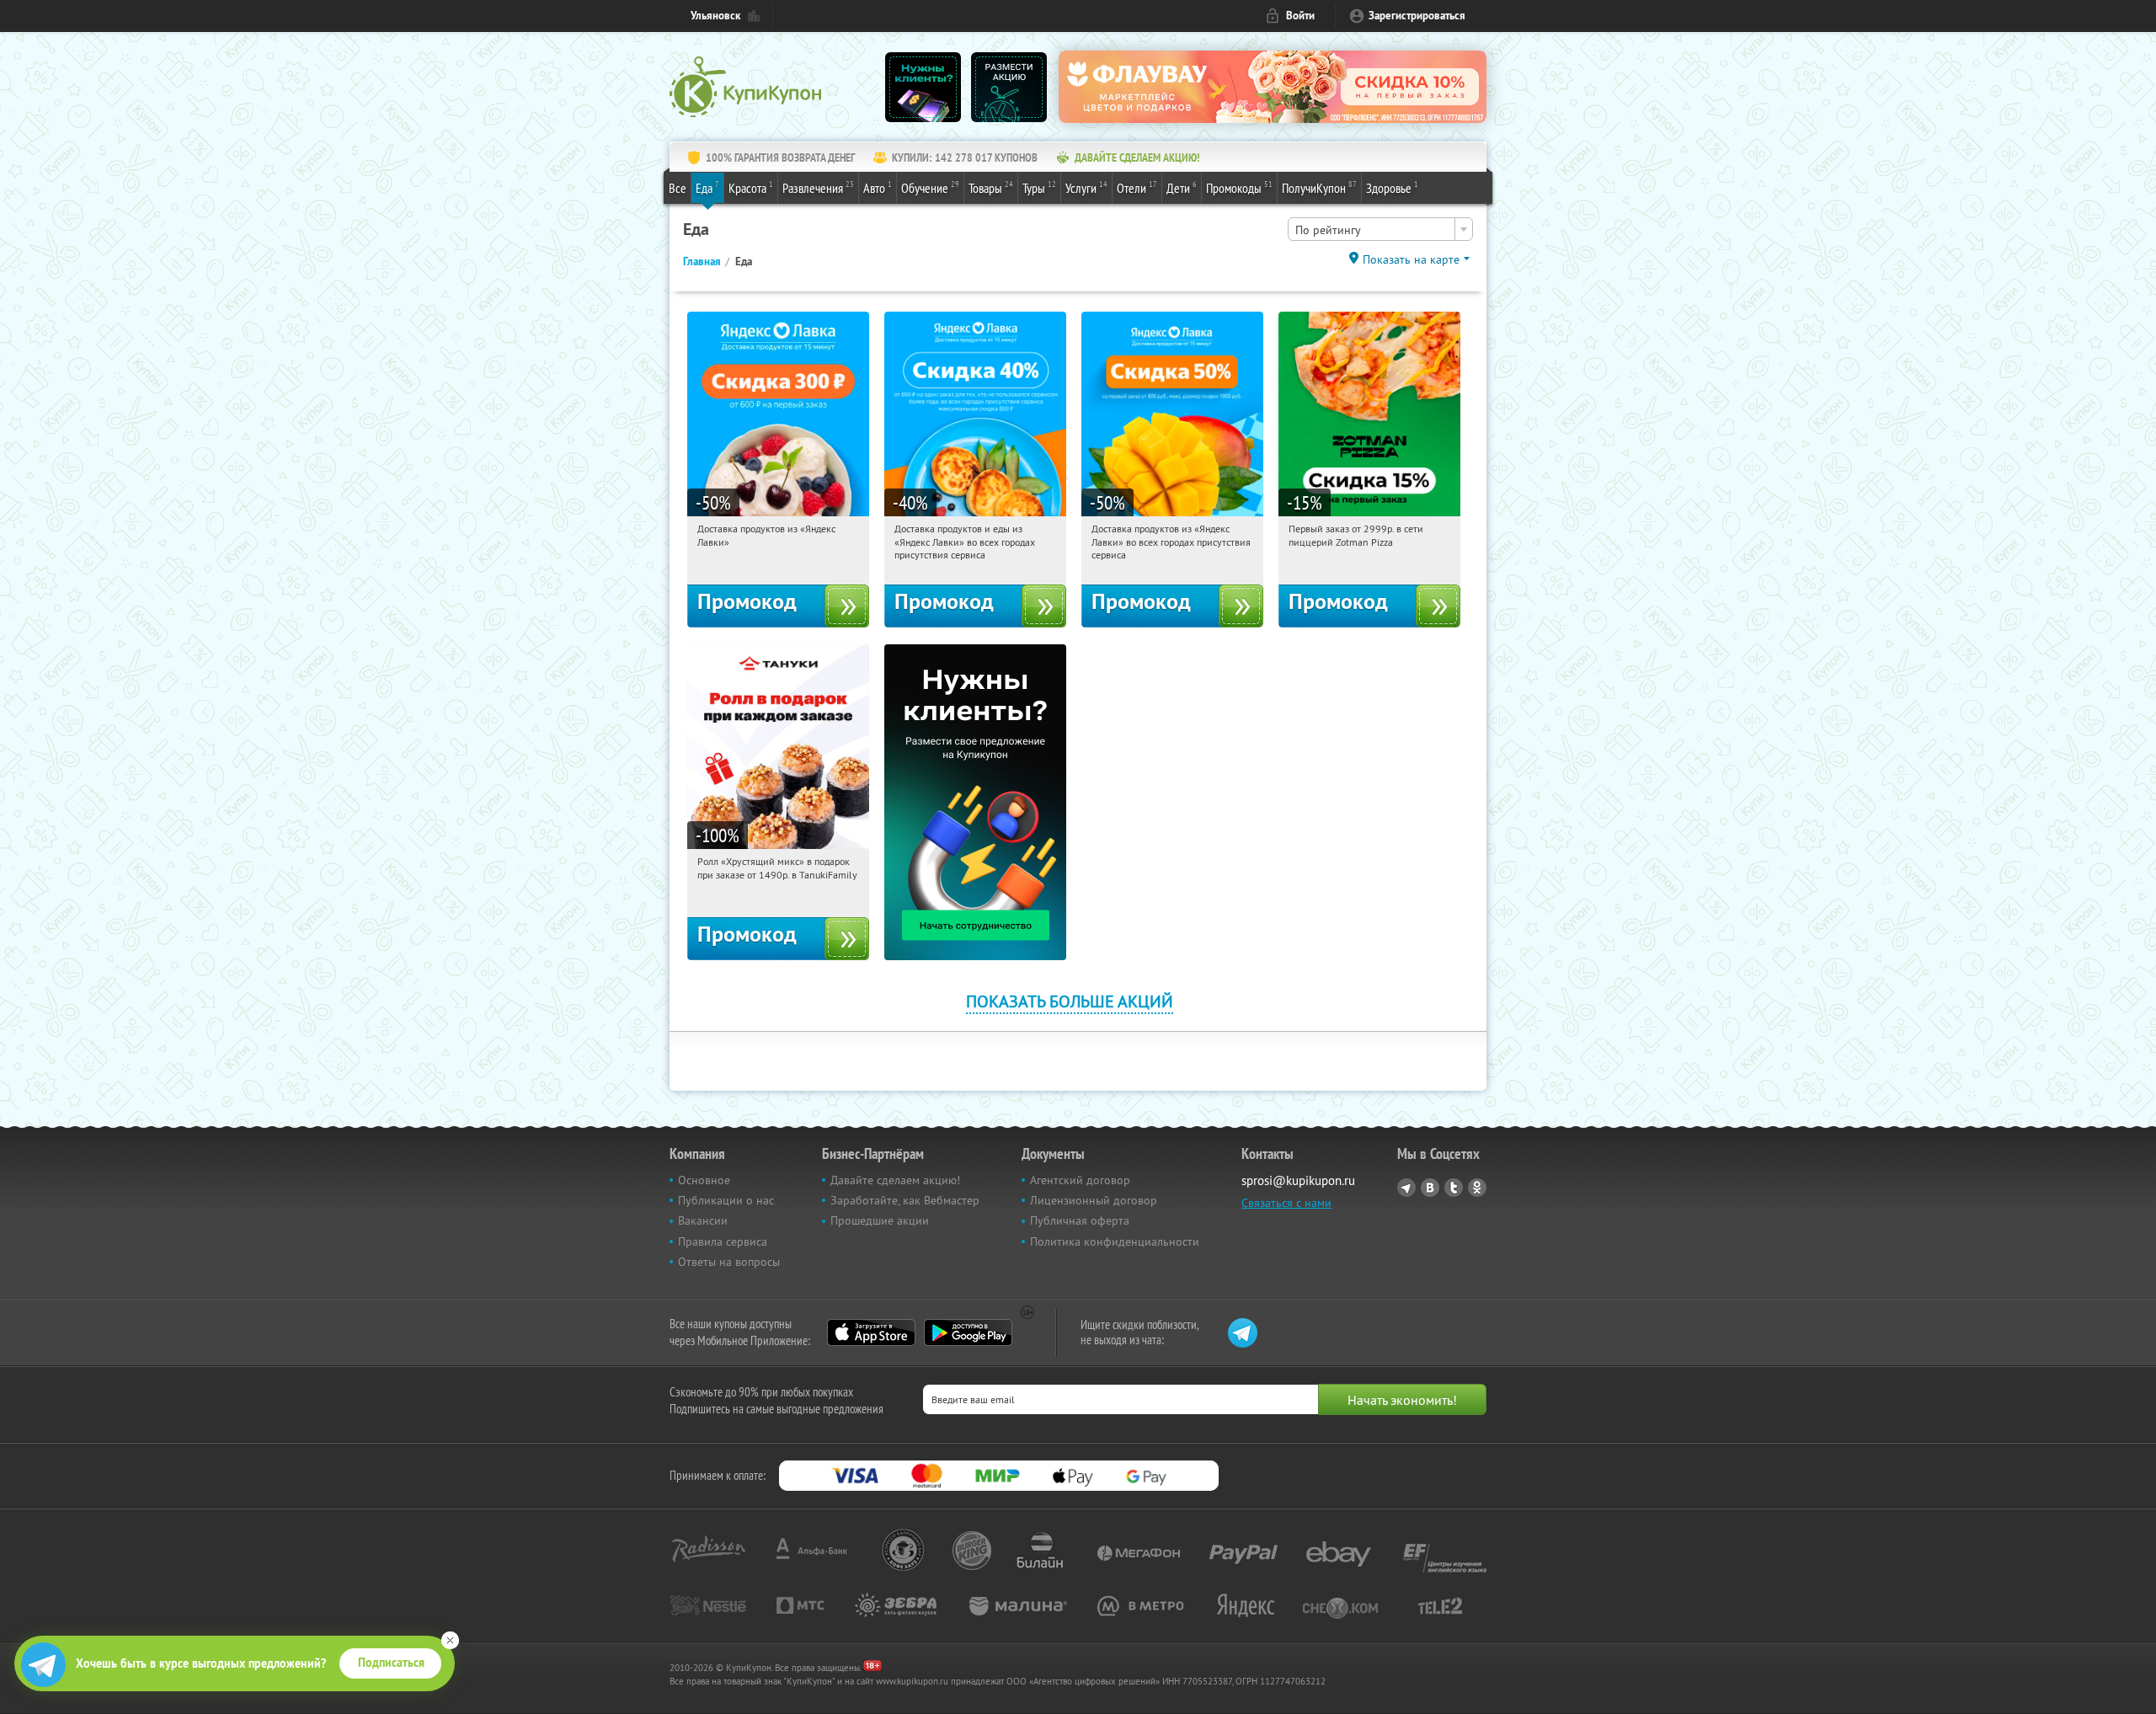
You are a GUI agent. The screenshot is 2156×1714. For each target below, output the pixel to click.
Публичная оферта (1080, 1220)
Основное (704, 1180)
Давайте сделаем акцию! (895, 1180)
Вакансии (703, 1220)
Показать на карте (1411, 259)
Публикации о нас (726, 1200)
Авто (878, 187)
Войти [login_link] (1300, 16)
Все (678, 188)
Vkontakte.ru (1430, 1188)
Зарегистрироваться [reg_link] (1417, 16)
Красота (751, 187)
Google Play (968, 1332)
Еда (707, 187)
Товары (991, 187)
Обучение (930, 187)
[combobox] (1380, 229)
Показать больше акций (1070, 1001)
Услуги (1086, 187)
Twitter (1454, 1188)
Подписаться (391, 1663)
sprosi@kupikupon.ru (1298, 1180)
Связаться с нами (1286, 1203)
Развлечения (818, 187)
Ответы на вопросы (729, 1262)
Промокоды (1239, 187)
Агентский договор (1080, 1180)
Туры (1039, 187)
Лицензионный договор (1094, 1200)
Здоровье (1392, 187)
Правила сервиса (723, 1241)
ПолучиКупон (1319, 187)
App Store (871, 1332)
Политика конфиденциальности (1115, 1241)
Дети (1182, 187)
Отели (1137, 187)
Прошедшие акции (880, 1220)
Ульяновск (715, 16)
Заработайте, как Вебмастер (905, 1200)
